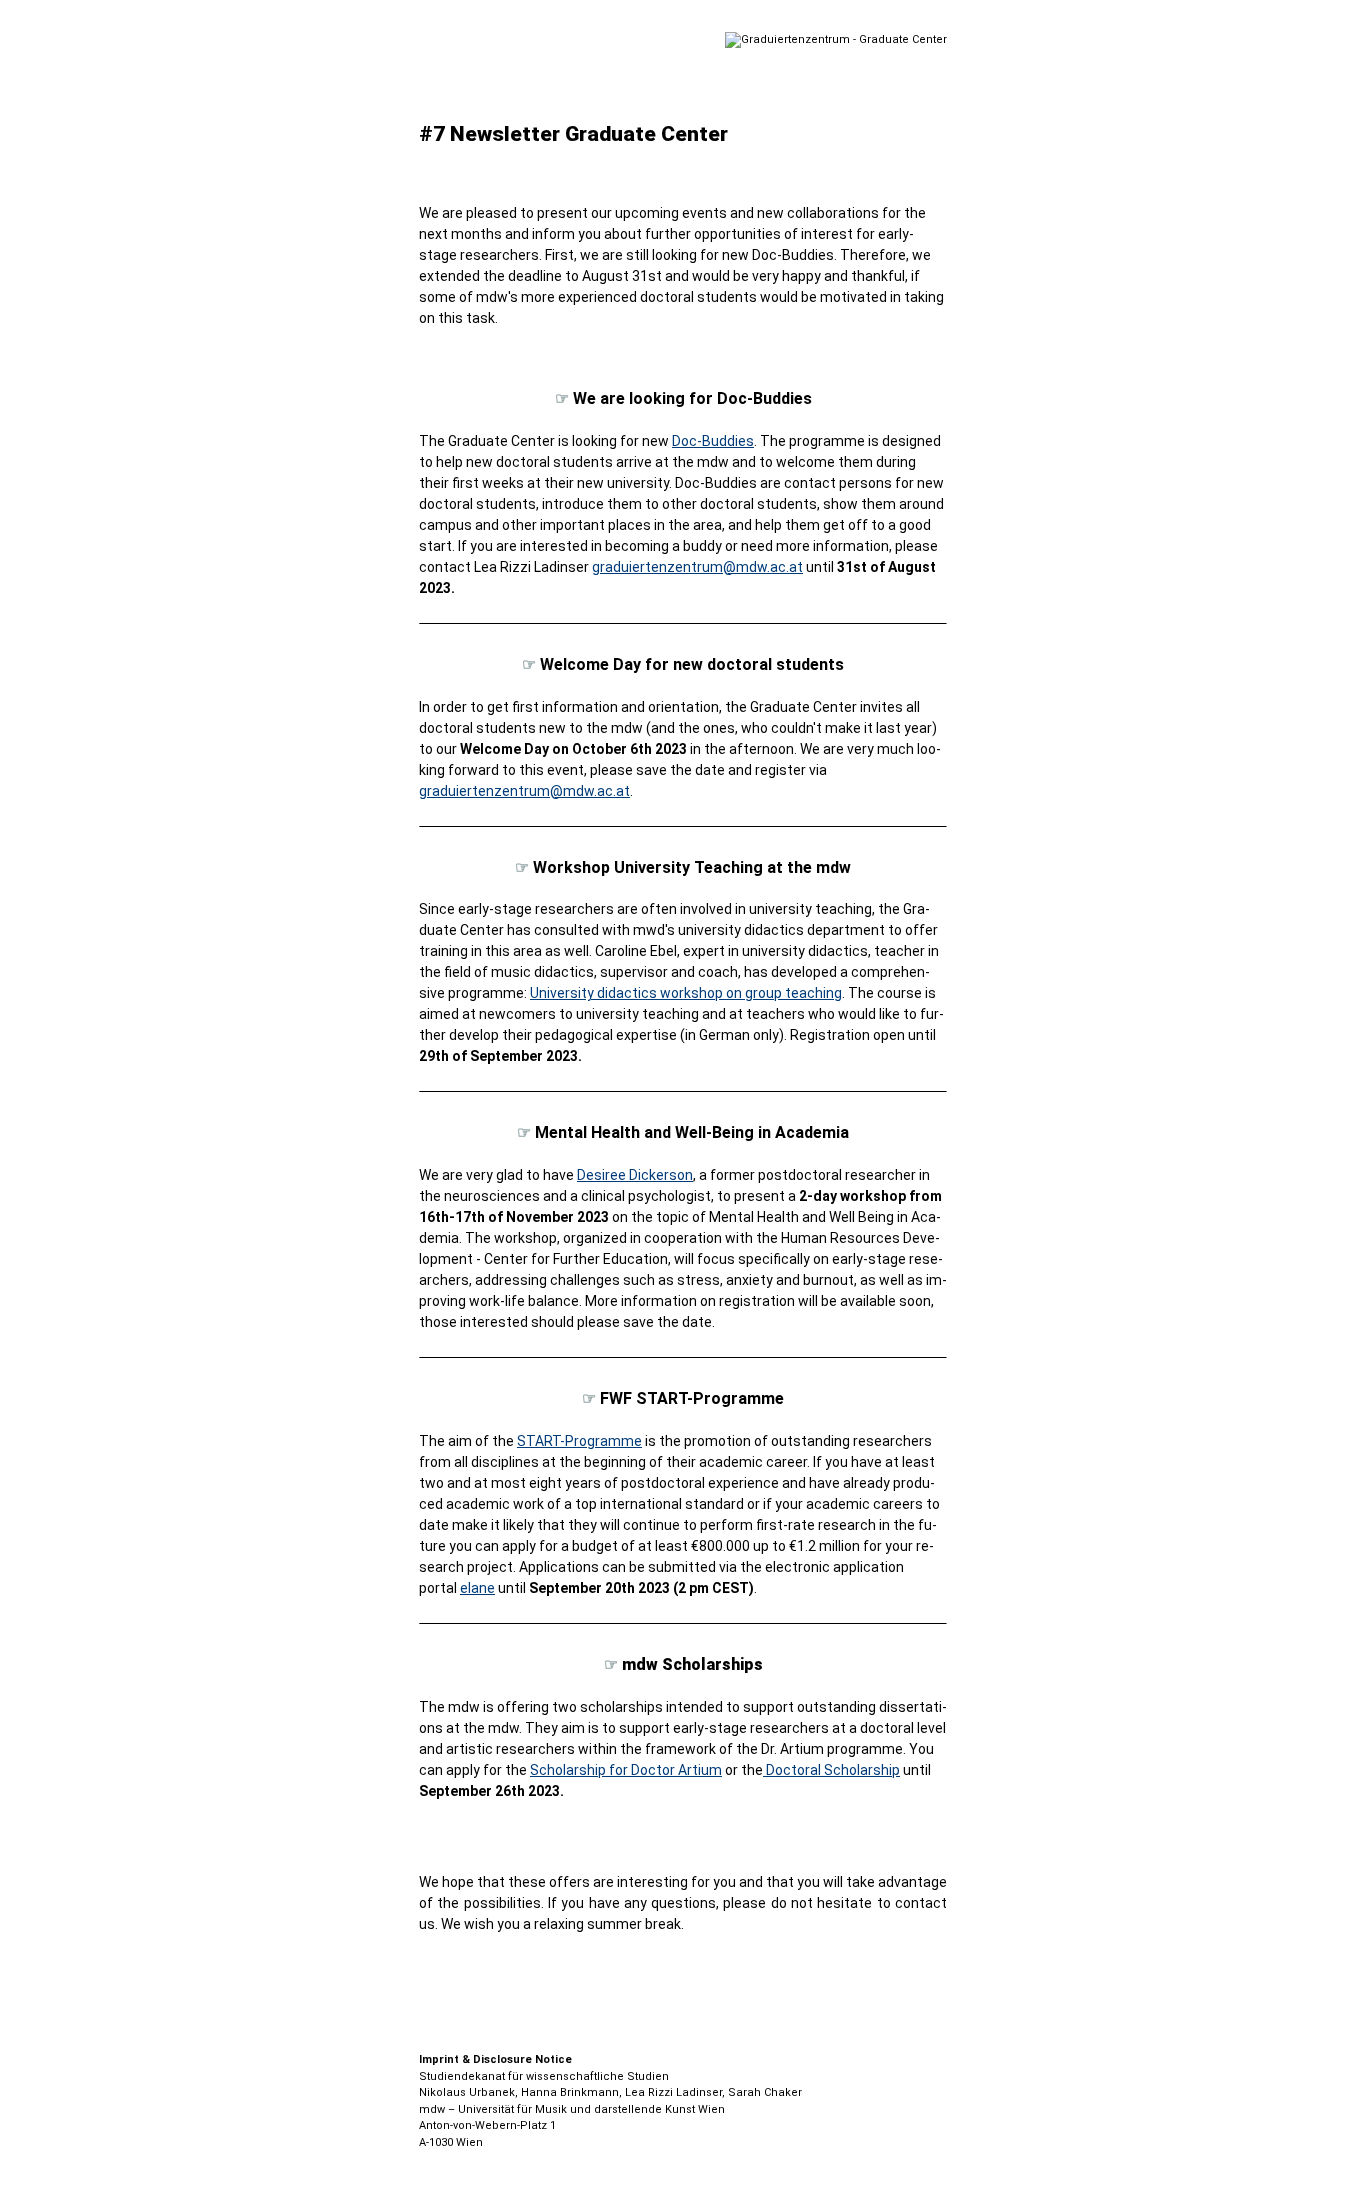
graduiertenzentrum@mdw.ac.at (697, 567)
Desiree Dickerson (635, 1175)
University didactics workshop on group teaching (686, 993)
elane (477, 1588)
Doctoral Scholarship (831, 1770)
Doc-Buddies (713, 441)
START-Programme (579, 1441)
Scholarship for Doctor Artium (626, 1770)
